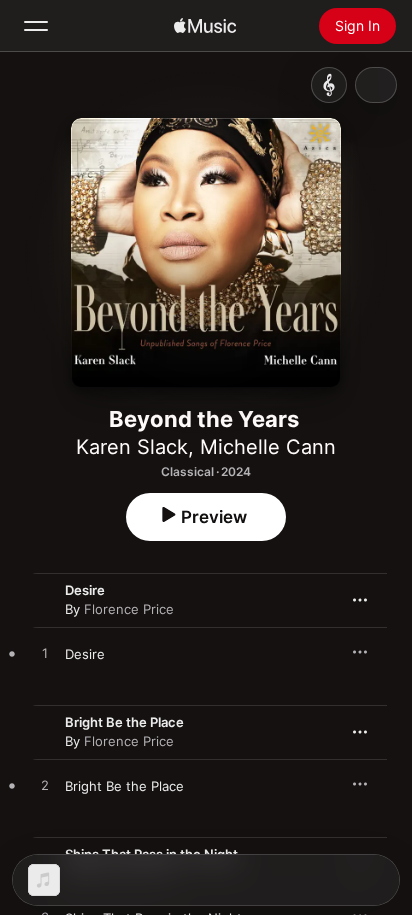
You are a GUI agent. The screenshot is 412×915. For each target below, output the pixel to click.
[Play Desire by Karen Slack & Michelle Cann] (45, 654)
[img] (205, 26)
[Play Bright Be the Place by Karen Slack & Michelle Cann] (45, 786)
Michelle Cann (268, 447)
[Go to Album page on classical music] (329, 85)
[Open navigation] (36, 26)
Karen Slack (132, 447)
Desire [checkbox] (85, 654)
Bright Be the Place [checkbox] (124, 786)
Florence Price (129, 609)
